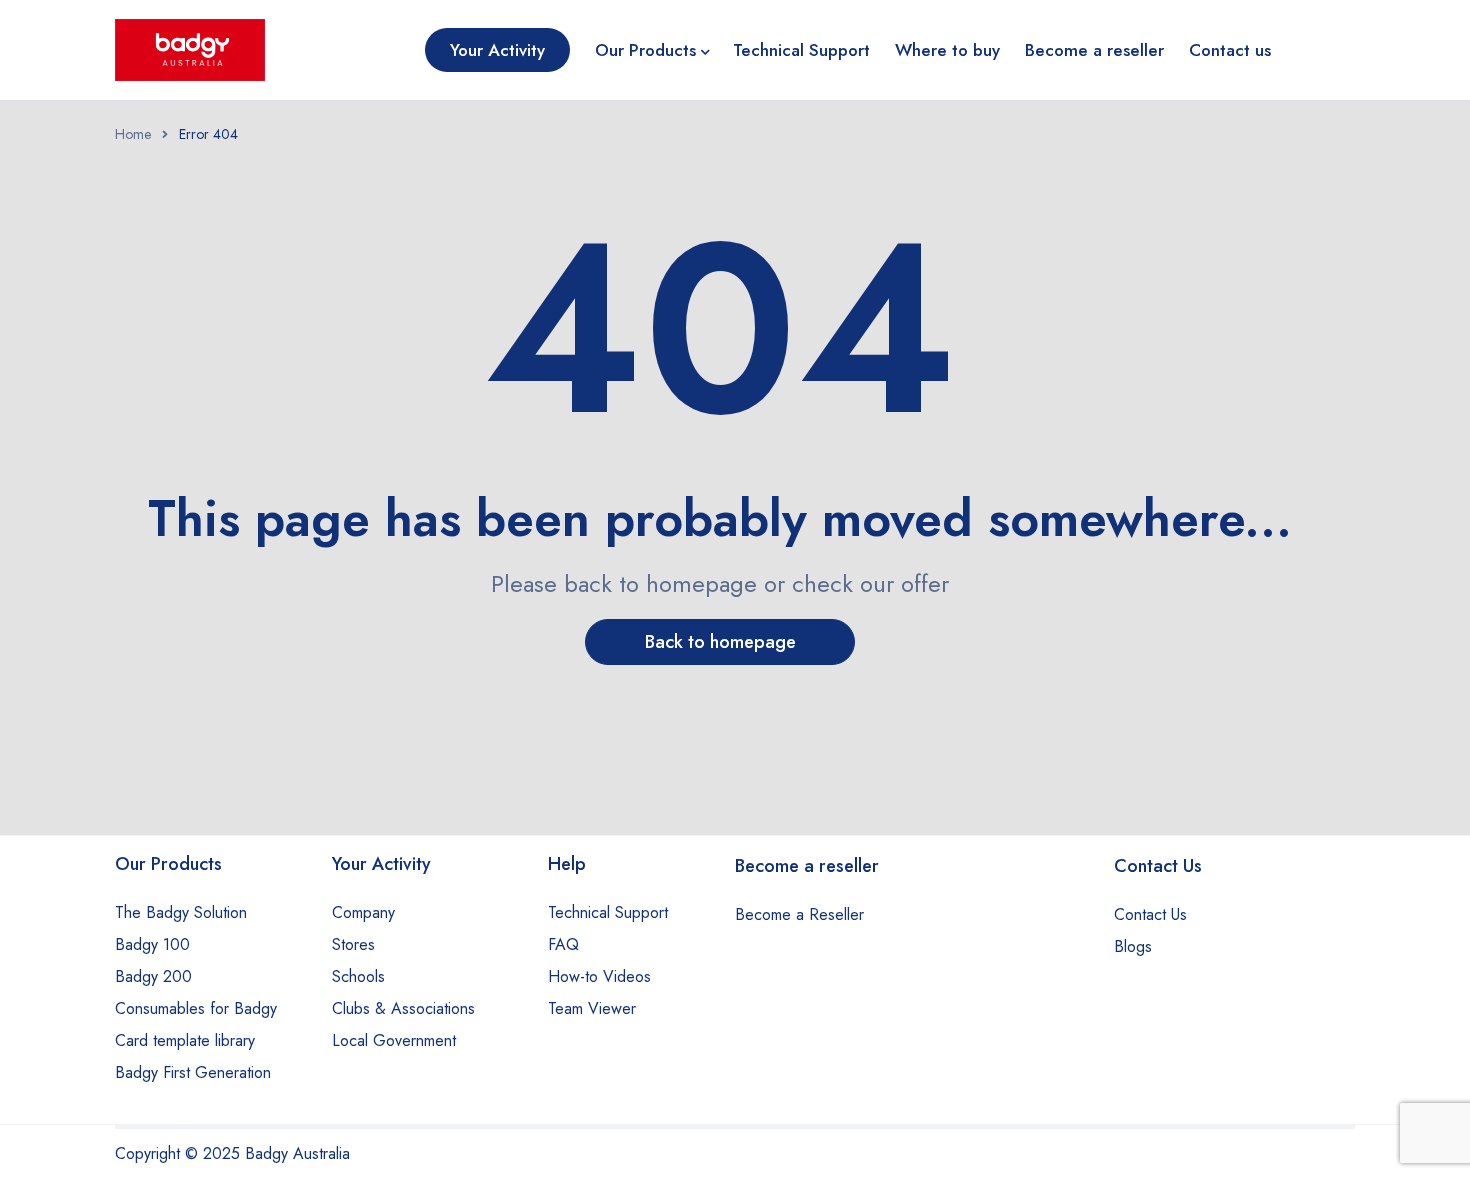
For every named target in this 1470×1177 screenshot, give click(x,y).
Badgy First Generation (193, 1072)
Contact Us (1150, 914)
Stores (353, 944)
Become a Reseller (799, 914)
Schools (358, 976)
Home (133, 134)
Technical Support (608, 912)
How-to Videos (599, 976)
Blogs (1133, 946)
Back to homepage (720, 642)
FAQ (563, 944)
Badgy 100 (152, 944)
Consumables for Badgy (196, 1008)
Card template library (185, 1040)
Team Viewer (592, 1008)
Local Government (394, 1040)
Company (363, 912)
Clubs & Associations (403, 1008)
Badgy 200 (153, 976)
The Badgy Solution (181, 912)
